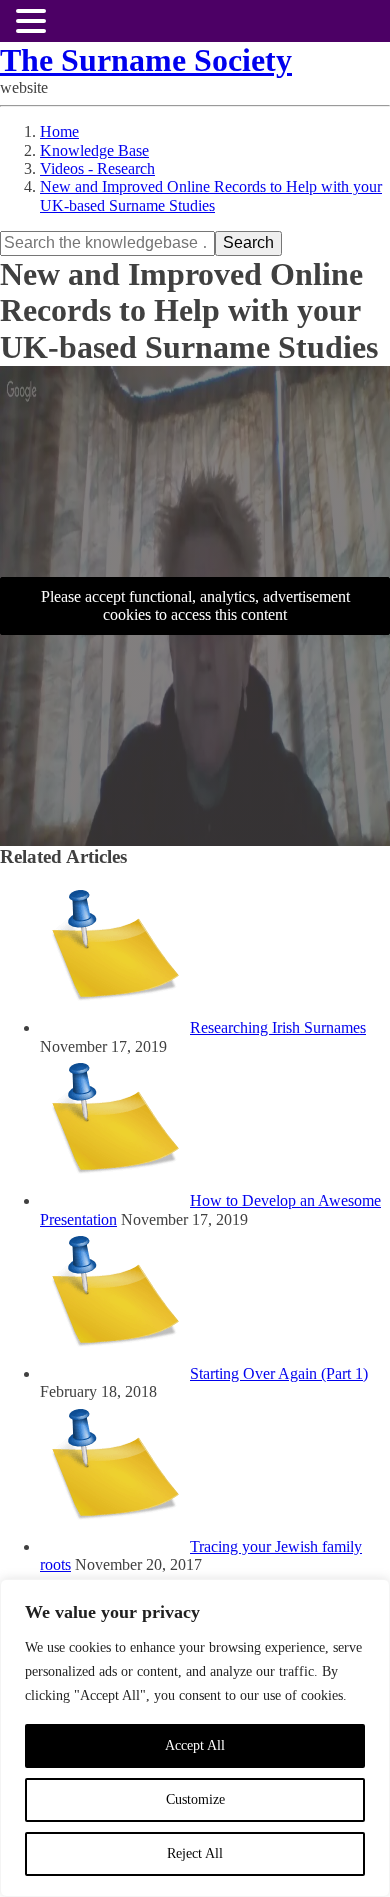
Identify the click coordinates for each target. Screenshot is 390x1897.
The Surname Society (146, 60)
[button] (34, 21)
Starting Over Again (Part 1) (279, 1373)
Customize (195, 1799)
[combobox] (107, 243)
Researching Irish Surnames (278, 1027)
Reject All (195, 1853)
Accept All (195, 1745)
